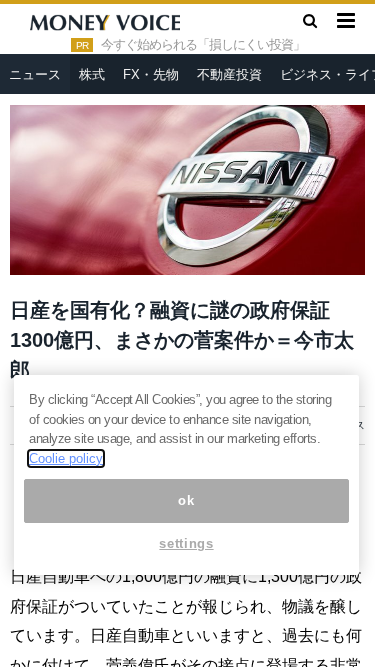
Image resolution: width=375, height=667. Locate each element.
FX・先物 (151, 74)
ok (186, 500)
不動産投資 (229, 74)
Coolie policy (66, 458)
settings (186, 543)
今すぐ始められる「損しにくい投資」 (203, 45)
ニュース (35, 74)
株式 (92, 74)
